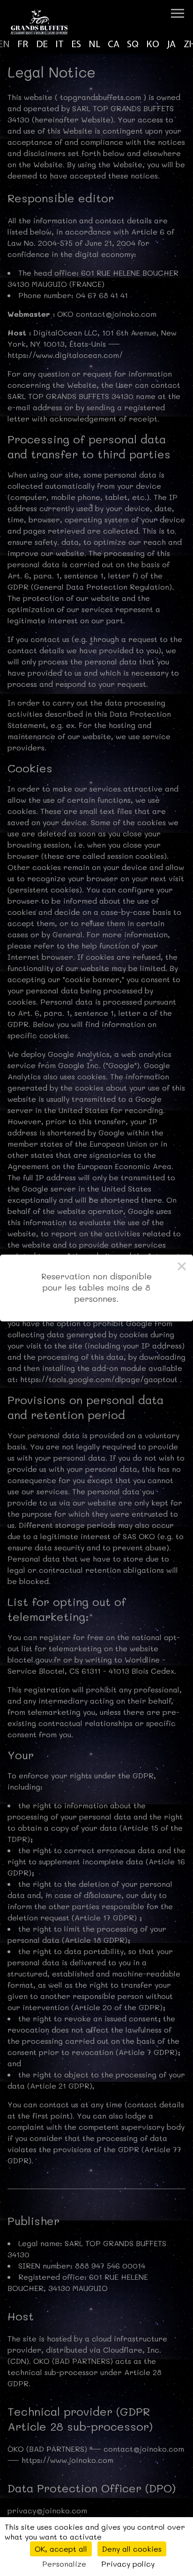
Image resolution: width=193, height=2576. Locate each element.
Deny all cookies (132, 2549)
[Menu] (178, 13)
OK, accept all (61, 2549)
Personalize (64, 2564)
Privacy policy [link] (128, 2564)
